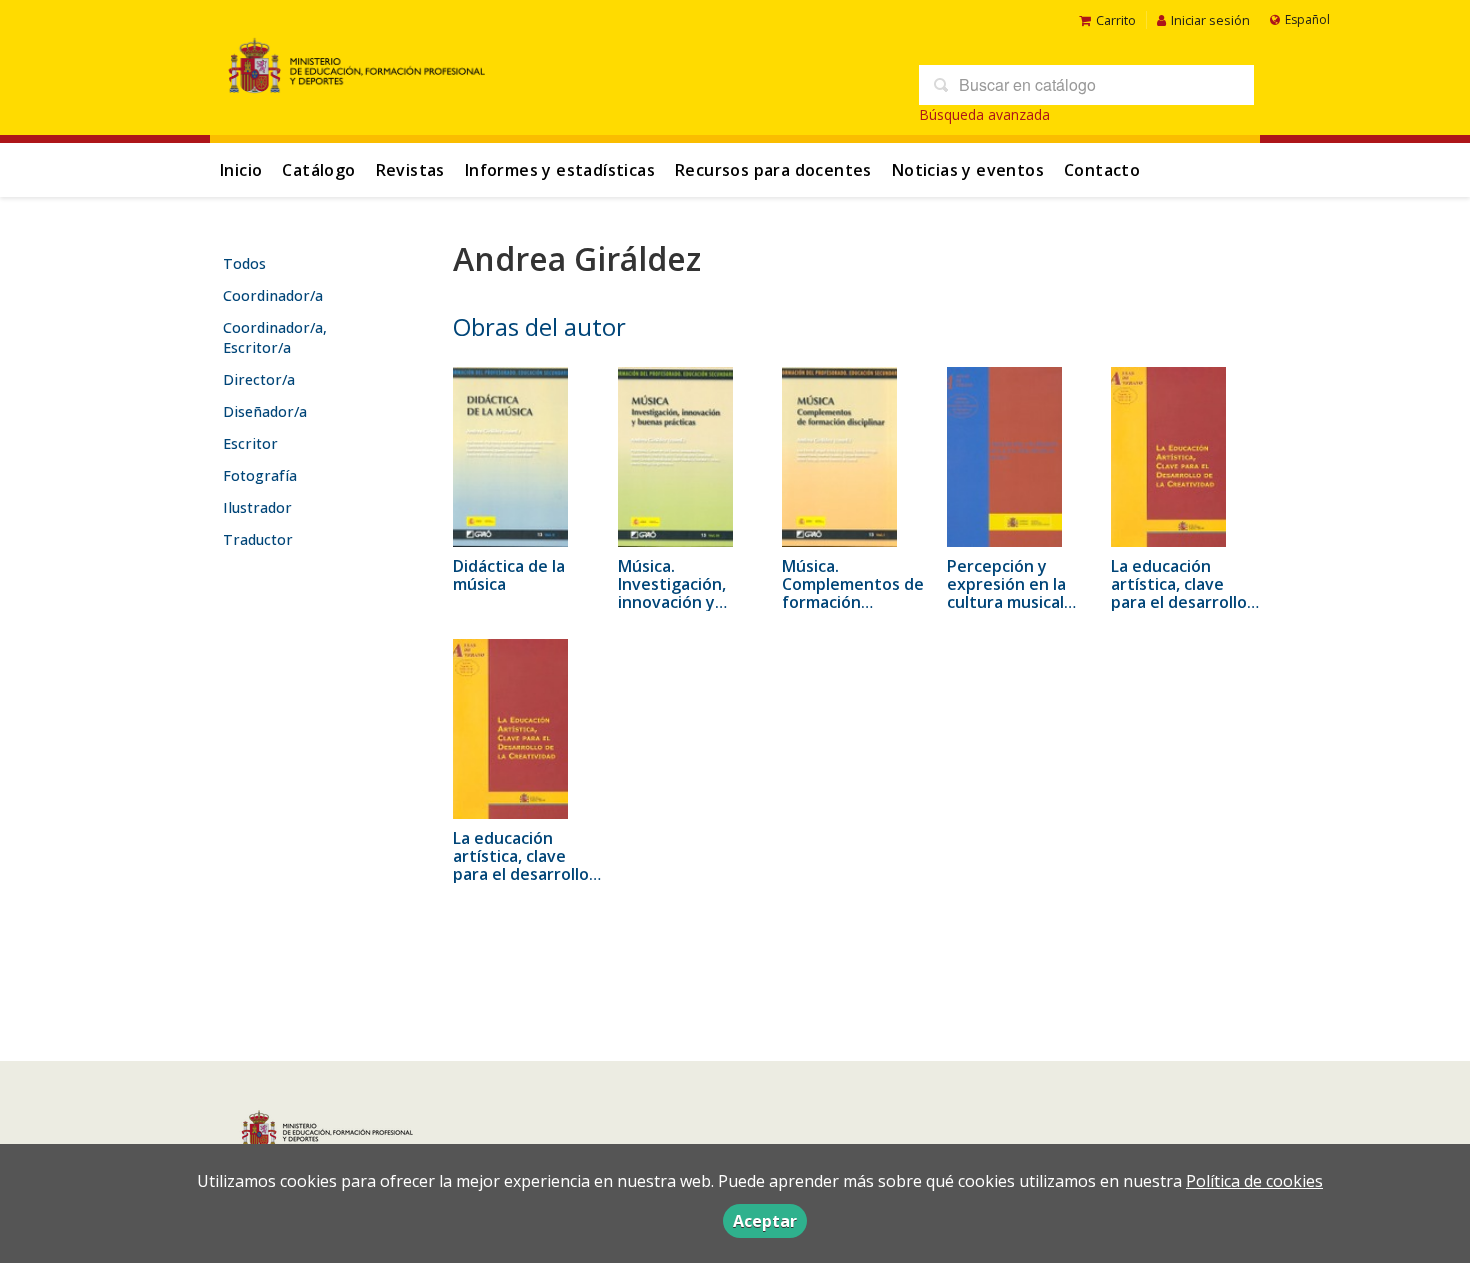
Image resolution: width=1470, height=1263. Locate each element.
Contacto (1102, 170)
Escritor (250, 443)
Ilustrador (257, 507)
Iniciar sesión (1210, 20)
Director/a (259, 379)
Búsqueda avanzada (984, 114)
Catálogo (318, 170)
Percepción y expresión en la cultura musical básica (1006, 593)
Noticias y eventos (968, 170)
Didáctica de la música (509, 575)
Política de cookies (1254, 1181)
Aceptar (765, 1221)
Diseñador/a (265, 411)
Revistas (410, 170)
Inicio (241, 170)
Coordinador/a (273, 295)
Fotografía (260, 475)
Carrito (1116, 20)
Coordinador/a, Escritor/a (275, 337)
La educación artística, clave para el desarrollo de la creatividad (1179, 593)
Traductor (258, 539)
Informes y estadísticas (560, 170)
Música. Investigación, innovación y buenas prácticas (684, 593)
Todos (244, 263)
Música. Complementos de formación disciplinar (853, 593)
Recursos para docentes (773, 170)
